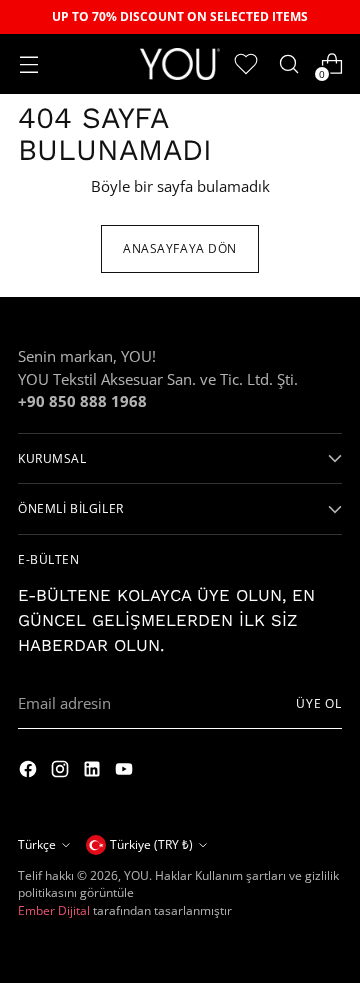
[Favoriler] (245, 64)
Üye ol (319, 703)
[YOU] (180, 63)
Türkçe (37, 844)
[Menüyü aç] (28, 64)
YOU (136, 875)
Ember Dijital (54, 910)
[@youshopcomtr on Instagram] (30, 771)
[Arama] (288, 64)
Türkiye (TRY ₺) (151, 844)
